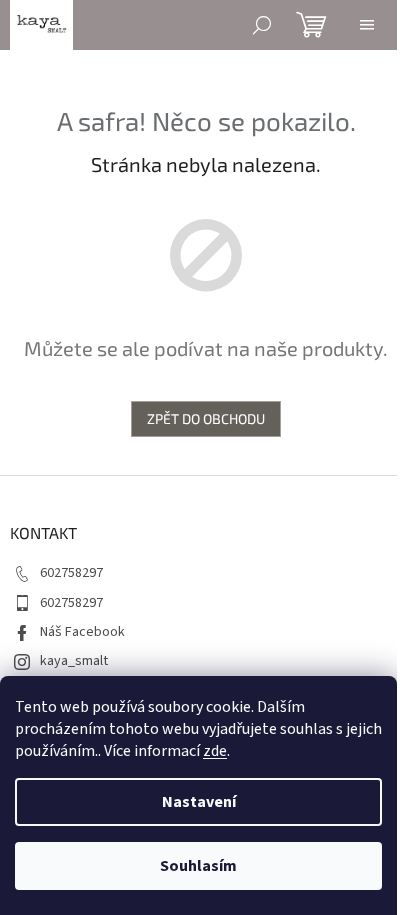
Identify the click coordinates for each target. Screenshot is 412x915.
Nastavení (199, 802)
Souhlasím (198, 866)
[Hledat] (262, 25)
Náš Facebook (82, 632)
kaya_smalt (74, 661)
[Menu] (367, 25)
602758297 (71, 573)
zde (215, 751)
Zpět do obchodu (206, 418)
